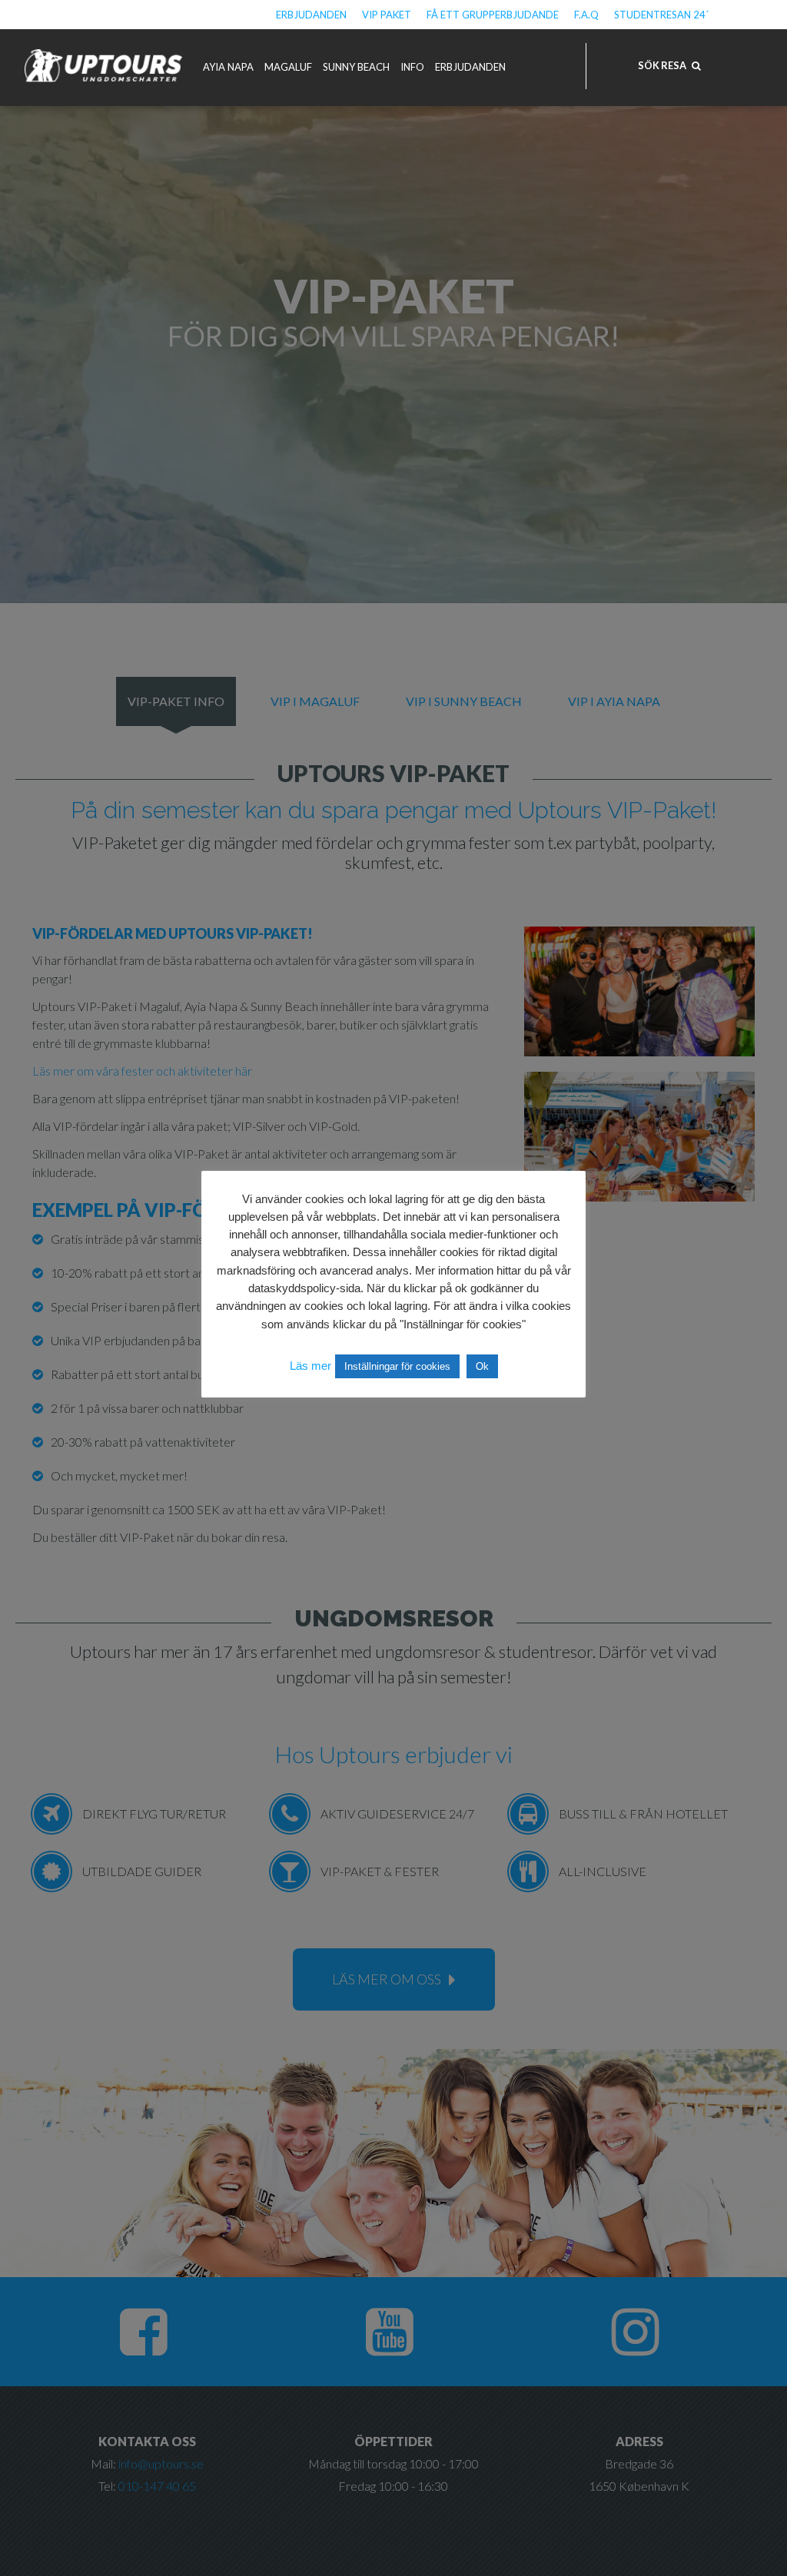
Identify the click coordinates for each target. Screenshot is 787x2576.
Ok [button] (482, 1366)
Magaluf (288, 67)
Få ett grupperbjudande (493, 15)
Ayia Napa (228, 67)
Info (412, 67)
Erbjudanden (311, 15)
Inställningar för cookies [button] (397, 1366)
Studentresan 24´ (661, 15)
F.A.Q (586, 15)
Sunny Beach (356, 67)
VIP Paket (387, 15)
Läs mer (310, 1366)
